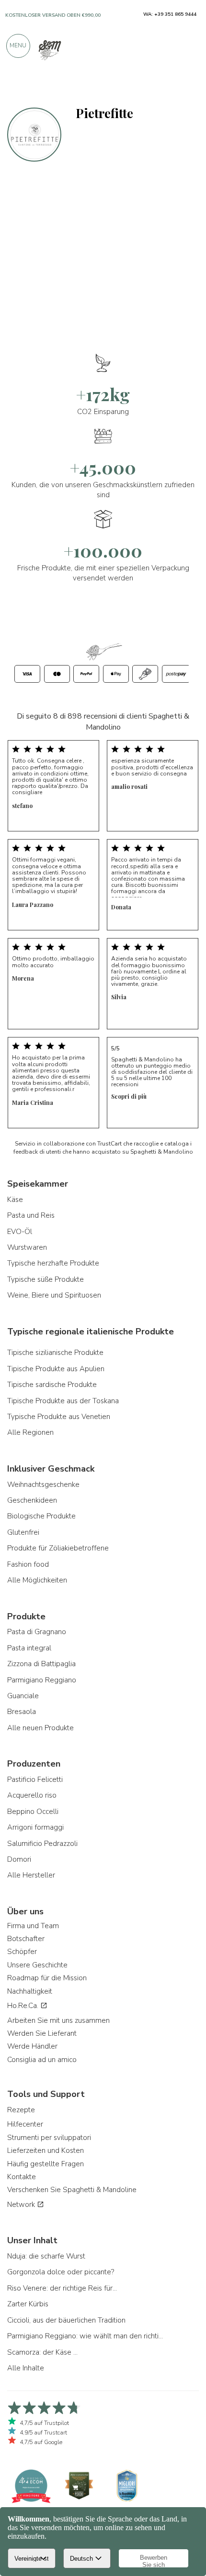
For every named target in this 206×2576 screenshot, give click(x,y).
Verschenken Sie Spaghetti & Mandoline (72, 2190)
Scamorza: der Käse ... (42, 2352)
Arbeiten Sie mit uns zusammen (58, 2020)
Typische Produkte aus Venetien (59, 1417)
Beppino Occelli (33, 1812)
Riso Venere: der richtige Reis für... (62, 2288)
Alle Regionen (30, 1432)
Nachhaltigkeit (30, 1991)
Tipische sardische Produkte (52, 1385)
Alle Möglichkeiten (37, 1580)
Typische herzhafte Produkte (53, 1263)
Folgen (184, 87)
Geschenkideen (32, 1500)
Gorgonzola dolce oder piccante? (61, 2272)
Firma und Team (33, 1926)
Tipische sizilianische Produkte (55, 1353)
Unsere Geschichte (37, 1965)
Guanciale (23, 1696)
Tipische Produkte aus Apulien (56, 1369)
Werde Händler (32, 2046)
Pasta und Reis (31, 1215)
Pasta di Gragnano (37, 1632)
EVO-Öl (20, 1232)
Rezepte (21, 2110)
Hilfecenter (25, 2124)
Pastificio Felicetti (35, 1779)
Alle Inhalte (26, 2368)
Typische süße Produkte (46, 1279)
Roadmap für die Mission (47, 1978)
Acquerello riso (32, 1795)
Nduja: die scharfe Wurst (46, 2256)
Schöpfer (22, 1952)
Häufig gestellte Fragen (46, 2164)
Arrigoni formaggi (35, 1827)
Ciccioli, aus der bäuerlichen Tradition (66, 2320)
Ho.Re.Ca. (24, 2006)
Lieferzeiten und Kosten (46, 2150)
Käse (15, 1200)
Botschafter (26, 1939)
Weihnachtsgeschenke (43, 1484)
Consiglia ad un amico (42, 2060)
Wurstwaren (27, 1247)
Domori (19, 1859)
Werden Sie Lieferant (42, 2033)
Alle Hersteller (31, 1875)
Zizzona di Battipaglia (41, 1664)
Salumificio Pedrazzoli (42, 1844)
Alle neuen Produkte (40, 1728)
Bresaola (22, 1712)
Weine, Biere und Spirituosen (54, 1295)
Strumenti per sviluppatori (49, 2138)
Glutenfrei (23, 1532)
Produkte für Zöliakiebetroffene (58, 1548)
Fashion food (28, 1564)
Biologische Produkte (41, 1516)
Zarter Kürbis (28, 2304)
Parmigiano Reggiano (42, 1680)
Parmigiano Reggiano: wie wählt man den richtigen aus (86, 2336)
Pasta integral (29, 1648)
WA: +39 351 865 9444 (170, 14)
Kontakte (22, 2177)
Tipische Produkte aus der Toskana (63, 1401)
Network (22, 2205)
